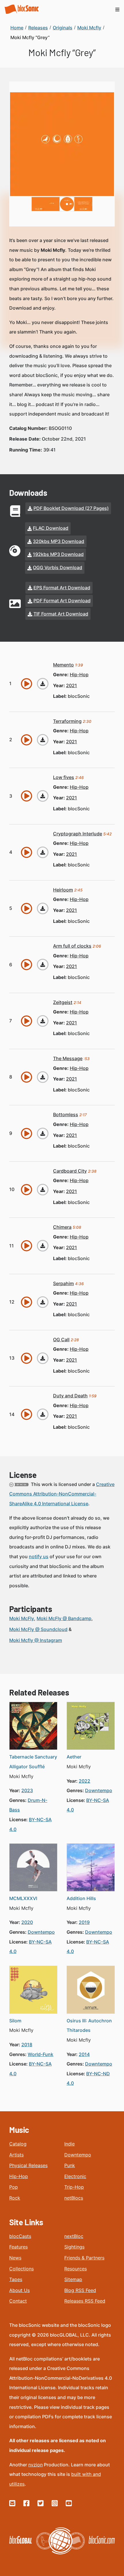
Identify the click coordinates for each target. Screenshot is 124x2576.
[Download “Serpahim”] (43, 1302)
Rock (15, 2198)
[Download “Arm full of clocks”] (43, 965)
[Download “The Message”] (43, 1077)
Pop (14, 2187)
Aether (74, 1757)
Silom (15, 2021)
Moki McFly (22, 1618)
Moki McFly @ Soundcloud (38, 1629)
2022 (84, 1781)
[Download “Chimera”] (43, 1246)
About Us (19, 2290)
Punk (70, 2165)
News (15, 2258)
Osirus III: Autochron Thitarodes (89, 2026)
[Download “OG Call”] (43, 1358)
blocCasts (20, 2236)
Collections (21, 2269)
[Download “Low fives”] (43, 796)
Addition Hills (81, 1898)
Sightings (74, 2247)
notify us (39, 1556)
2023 (27, 1790)
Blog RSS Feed (80, 2290)
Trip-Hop (74, 2187)
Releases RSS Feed (85, 2301)
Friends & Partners (84, 2258)
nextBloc (74, 2236)
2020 (27, 1922)
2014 (84, 2054)
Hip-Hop (19, 2176)
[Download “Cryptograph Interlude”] (43, 852)
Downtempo (78, 2155)
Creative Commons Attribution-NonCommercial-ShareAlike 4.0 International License (62, 1494)
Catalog (18, 2144)
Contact (18, 2301)
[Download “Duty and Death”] (43, 1414)
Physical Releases (28, 2165)
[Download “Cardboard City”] (43, 1190)
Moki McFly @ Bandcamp (64, 1618)
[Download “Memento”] (43, 684)
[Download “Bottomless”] (43, 1133)
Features (18, 2247)
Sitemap (73, 2279)
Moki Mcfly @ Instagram (36, 1640)
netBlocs (74, 2198)
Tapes (16, 2279)
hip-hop (79, 675)
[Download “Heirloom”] (43, 908)
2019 (84, 1922)
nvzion (35, 2465)
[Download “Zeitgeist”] (43, 1021)
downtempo (99, 1790)
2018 (27, 2045)
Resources (76, 2269)
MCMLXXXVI (23, 1898)
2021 (72, 685)
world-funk (41, 2054)
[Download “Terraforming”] (43, 740)
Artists (16, 2155)
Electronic (75, 2176)
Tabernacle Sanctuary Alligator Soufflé (33, 1762)
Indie (69, 2144)
